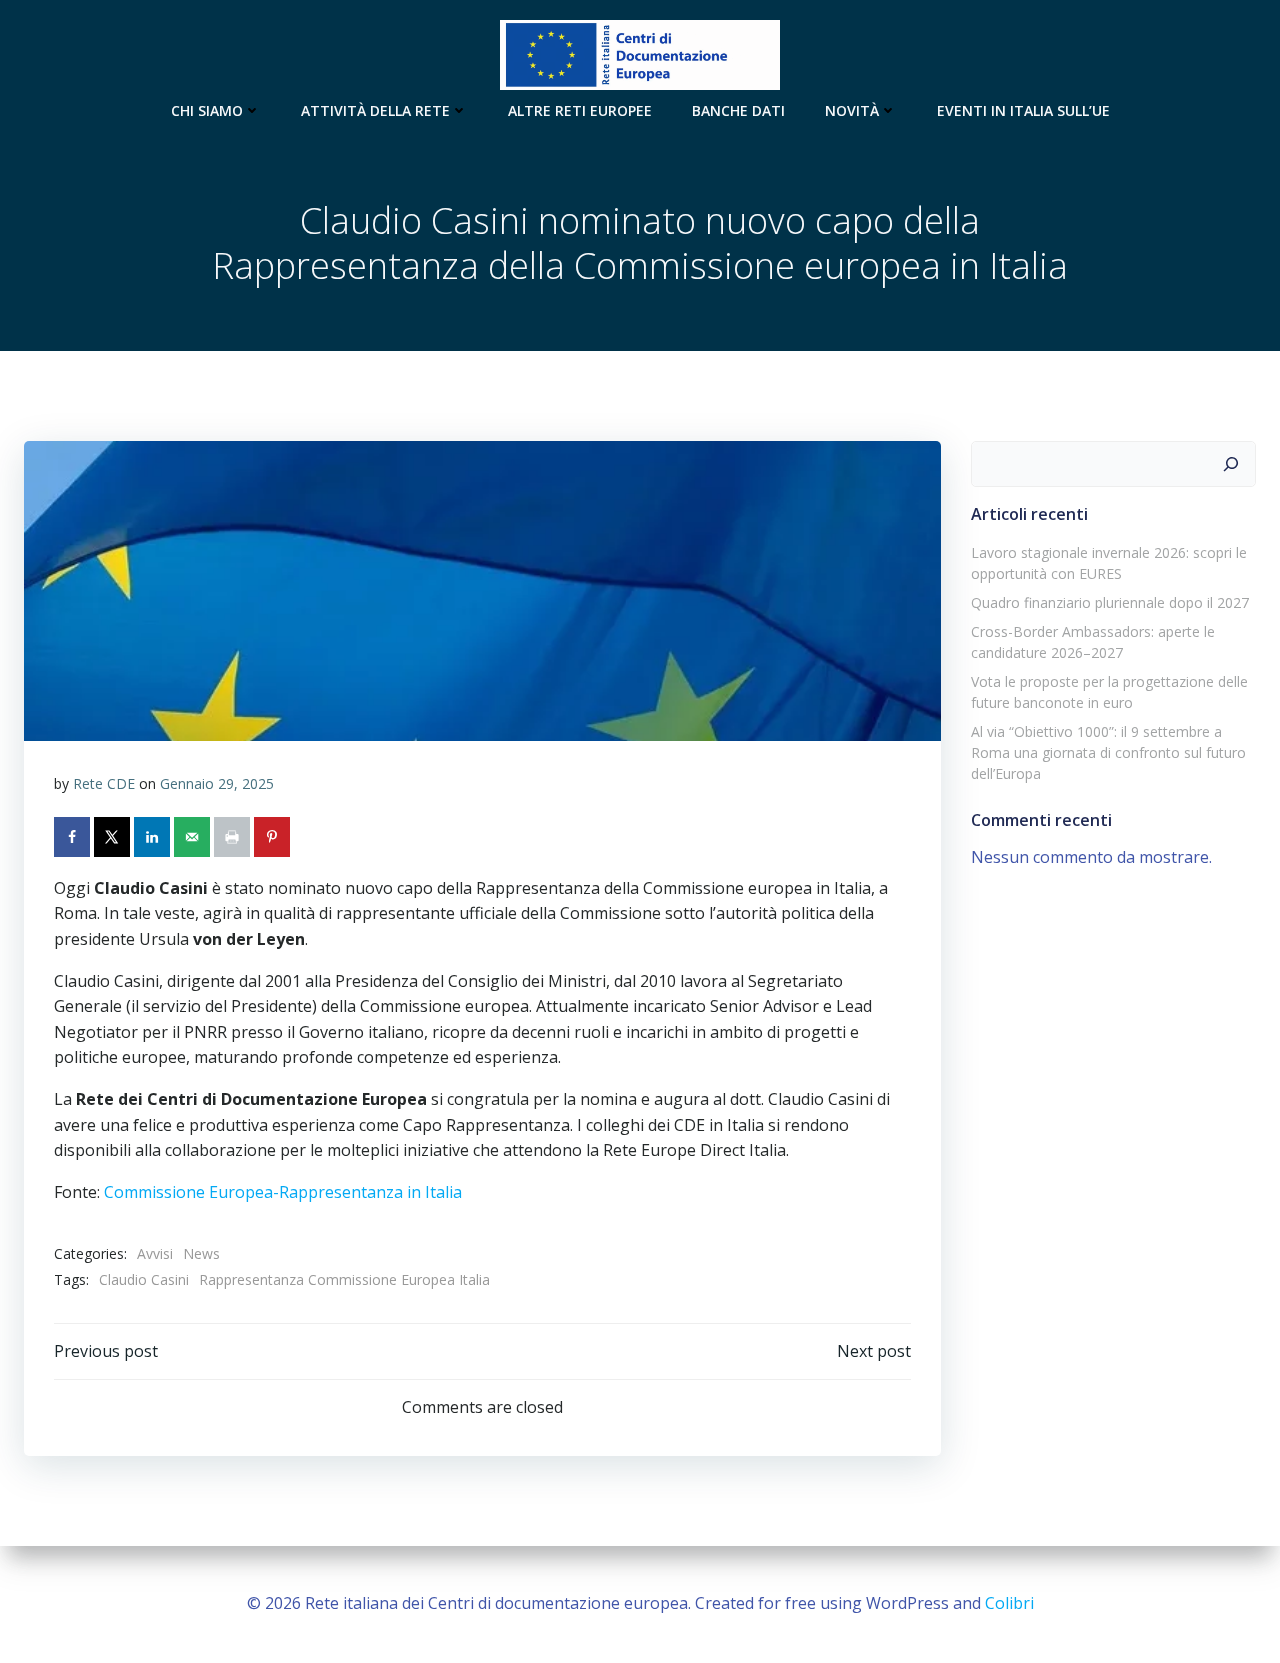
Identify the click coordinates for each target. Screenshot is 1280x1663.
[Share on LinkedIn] (154, 837)
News (201, 1253)
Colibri (1009, 1603)
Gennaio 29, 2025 (217, 783)
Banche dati (738, 110)
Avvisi (155, 1253)
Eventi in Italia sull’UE (1023, 110)
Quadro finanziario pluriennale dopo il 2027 (1110, 602)
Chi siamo (207, 110)
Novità (852, 110)
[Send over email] (194, 837)
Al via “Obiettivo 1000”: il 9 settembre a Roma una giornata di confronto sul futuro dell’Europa (1108, 752)
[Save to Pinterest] (274, 837)
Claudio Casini (144, 1279)
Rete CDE (104, 783)
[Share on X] (114, 837)
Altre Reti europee (580, 110)
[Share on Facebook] (74, 837)
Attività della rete (375, 110)
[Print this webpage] (234, 837)
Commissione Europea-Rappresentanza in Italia (281, 1192)
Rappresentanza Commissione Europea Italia (344, 1279)
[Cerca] (1231, 464)
